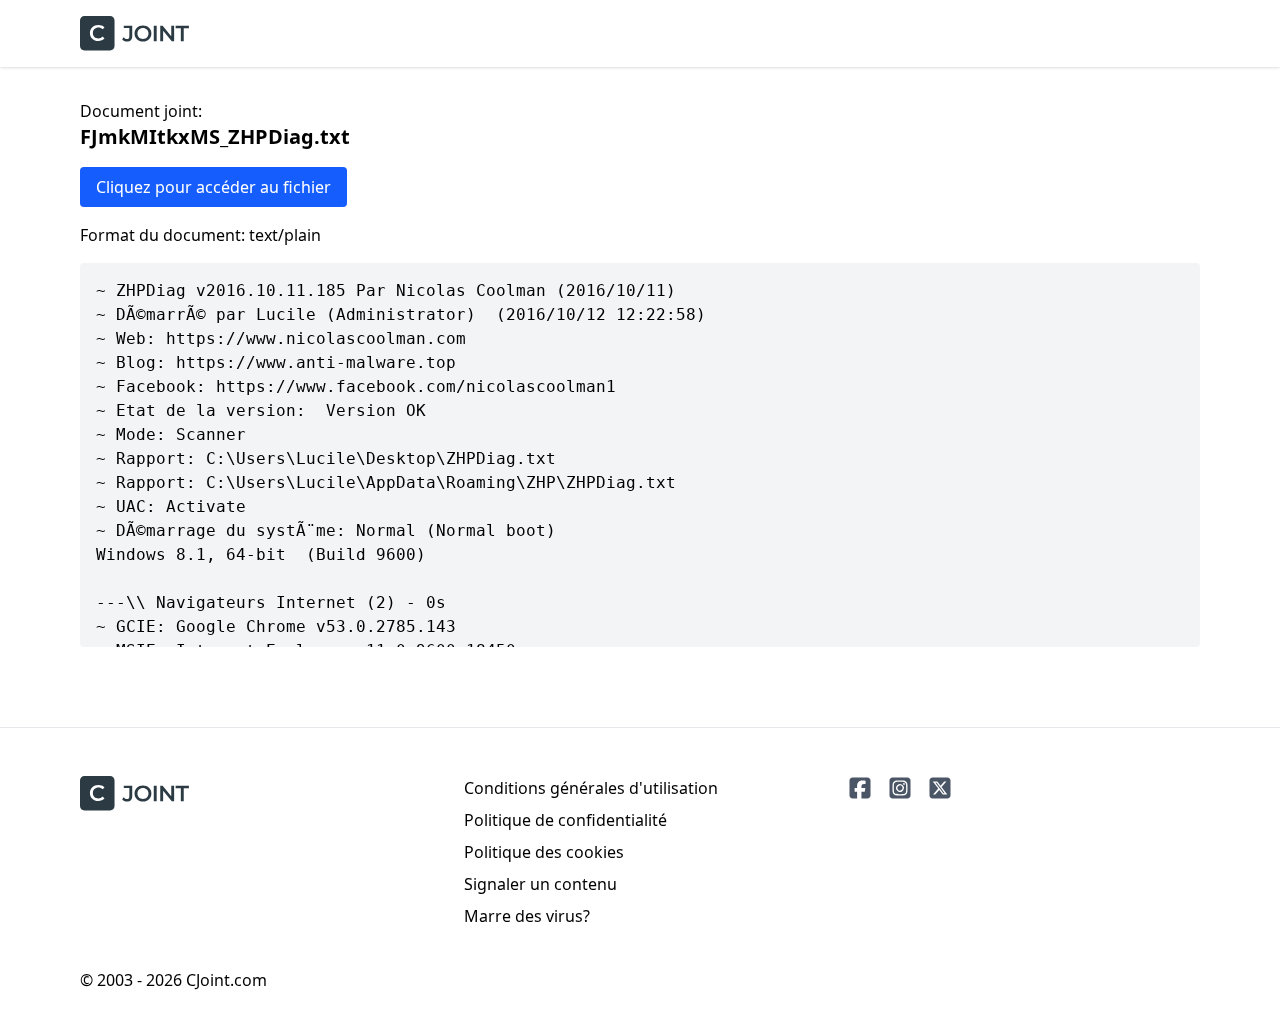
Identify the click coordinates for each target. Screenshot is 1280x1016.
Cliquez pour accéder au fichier (213, 187)
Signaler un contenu (540, 884)
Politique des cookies (544, 852)
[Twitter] (940, 788)
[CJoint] (134, 793)
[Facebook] (860, 788)
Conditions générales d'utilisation (591, 788)
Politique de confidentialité (565, 820)
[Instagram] (900, 788)
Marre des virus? (527, 916)
